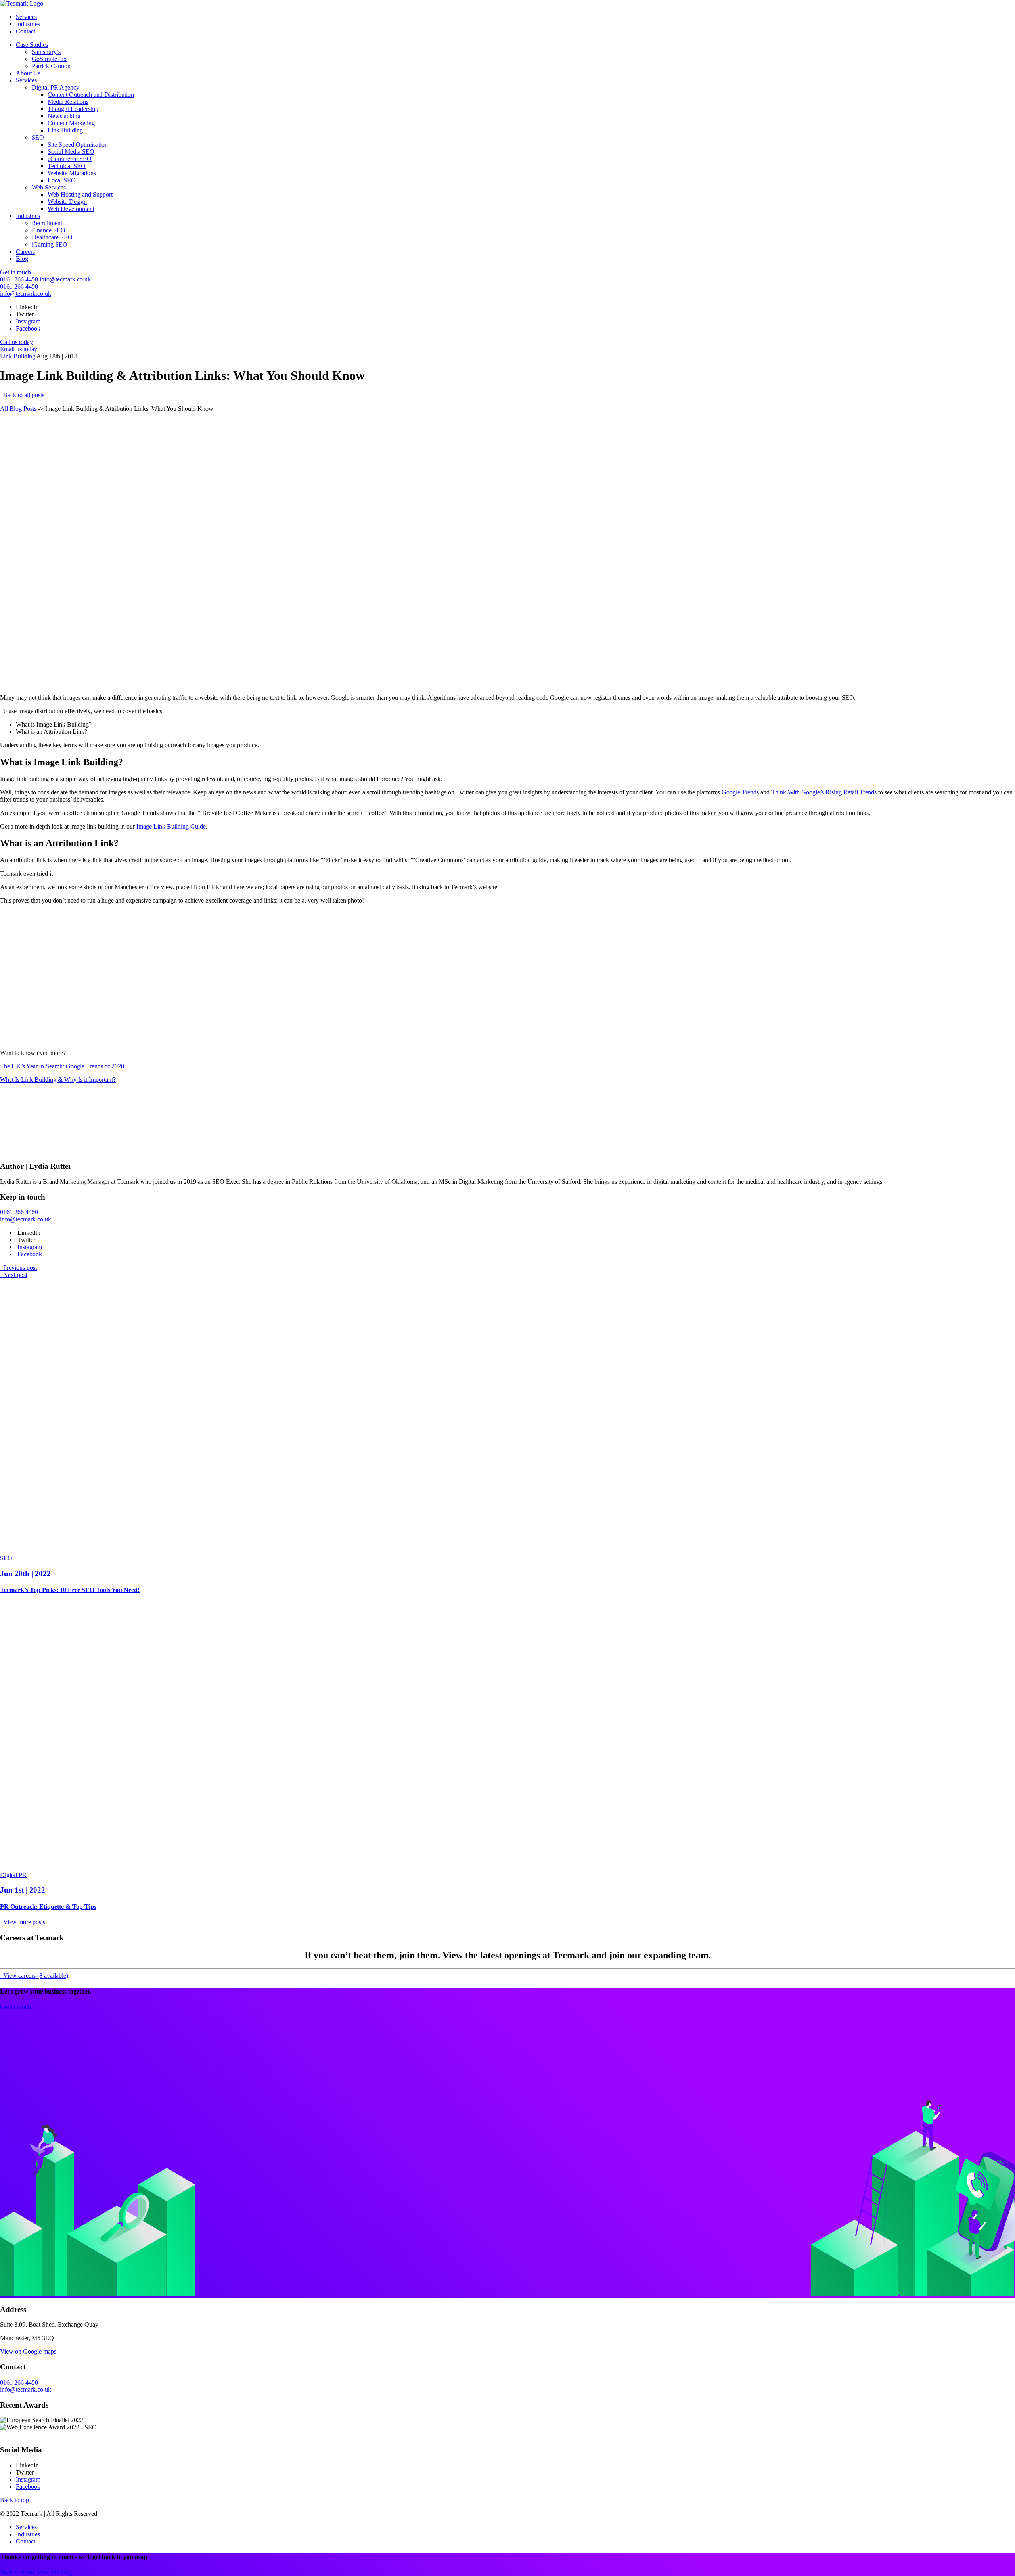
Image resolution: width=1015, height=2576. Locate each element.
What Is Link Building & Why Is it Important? (58, 1080)
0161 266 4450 (19, 279)
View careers (35, 1976)
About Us (28, 73)
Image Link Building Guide (171, 826)
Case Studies (32, 45)
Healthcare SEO (52, 237)
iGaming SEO (50, 244)
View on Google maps (28, 2351)
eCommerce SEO (70, 159)
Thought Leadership (73, 109)
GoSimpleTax (49, 59)
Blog (22, 259)
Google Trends (740, 792)
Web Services (49, 187)
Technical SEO (67, 166)
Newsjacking (64, 116)
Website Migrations (72, 173)
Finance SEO (49, 230)
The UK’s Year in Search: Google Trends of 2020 (62, 1066)
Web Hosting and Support (80, 194)
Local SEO (62, 180)
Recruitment (47, 223)
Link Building (65, 130)
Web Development (71, 209)
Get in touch (15, 272)
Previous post (19, 1268)
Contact (26, 31)
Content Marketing (71, 123)
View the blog (54, 2572)
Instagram (28, 321)
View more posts (23, 1922)
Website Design (67, 202)
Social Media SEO (71, 152)
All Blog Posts (18, 409)
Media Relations (68, 102)
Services (26, 17)
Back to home (18, 2572)
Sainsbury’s (46, 52)
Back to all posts (23, 395)
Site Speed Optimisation (78, 144)
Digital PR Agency (56, 87)
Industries (28, 24)
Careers (25, 252)
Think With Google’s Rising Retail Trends (824, 792)
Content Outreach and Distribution (91, 95)
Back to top (14, 2500)
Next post (14, 1275)
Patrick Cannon (51, 66)
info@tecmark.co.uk (65, 279)
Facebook (28, 328)
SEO (38, 137)
